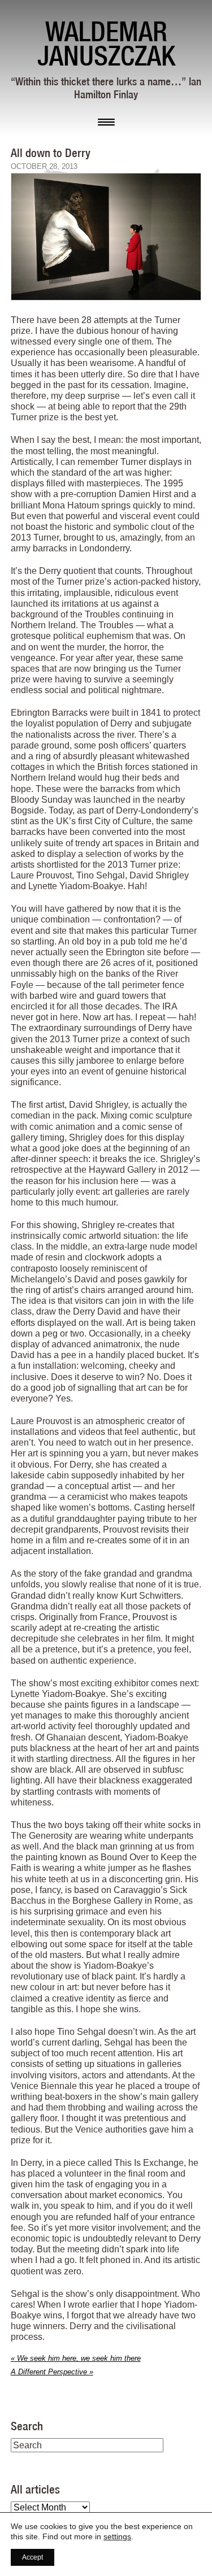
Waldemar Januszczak (106, 43)
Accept (33, 2557)
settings (117, 2536)
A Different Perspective (52, 2372)
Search (27, 2426)
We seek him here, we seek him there (76, 2358)
